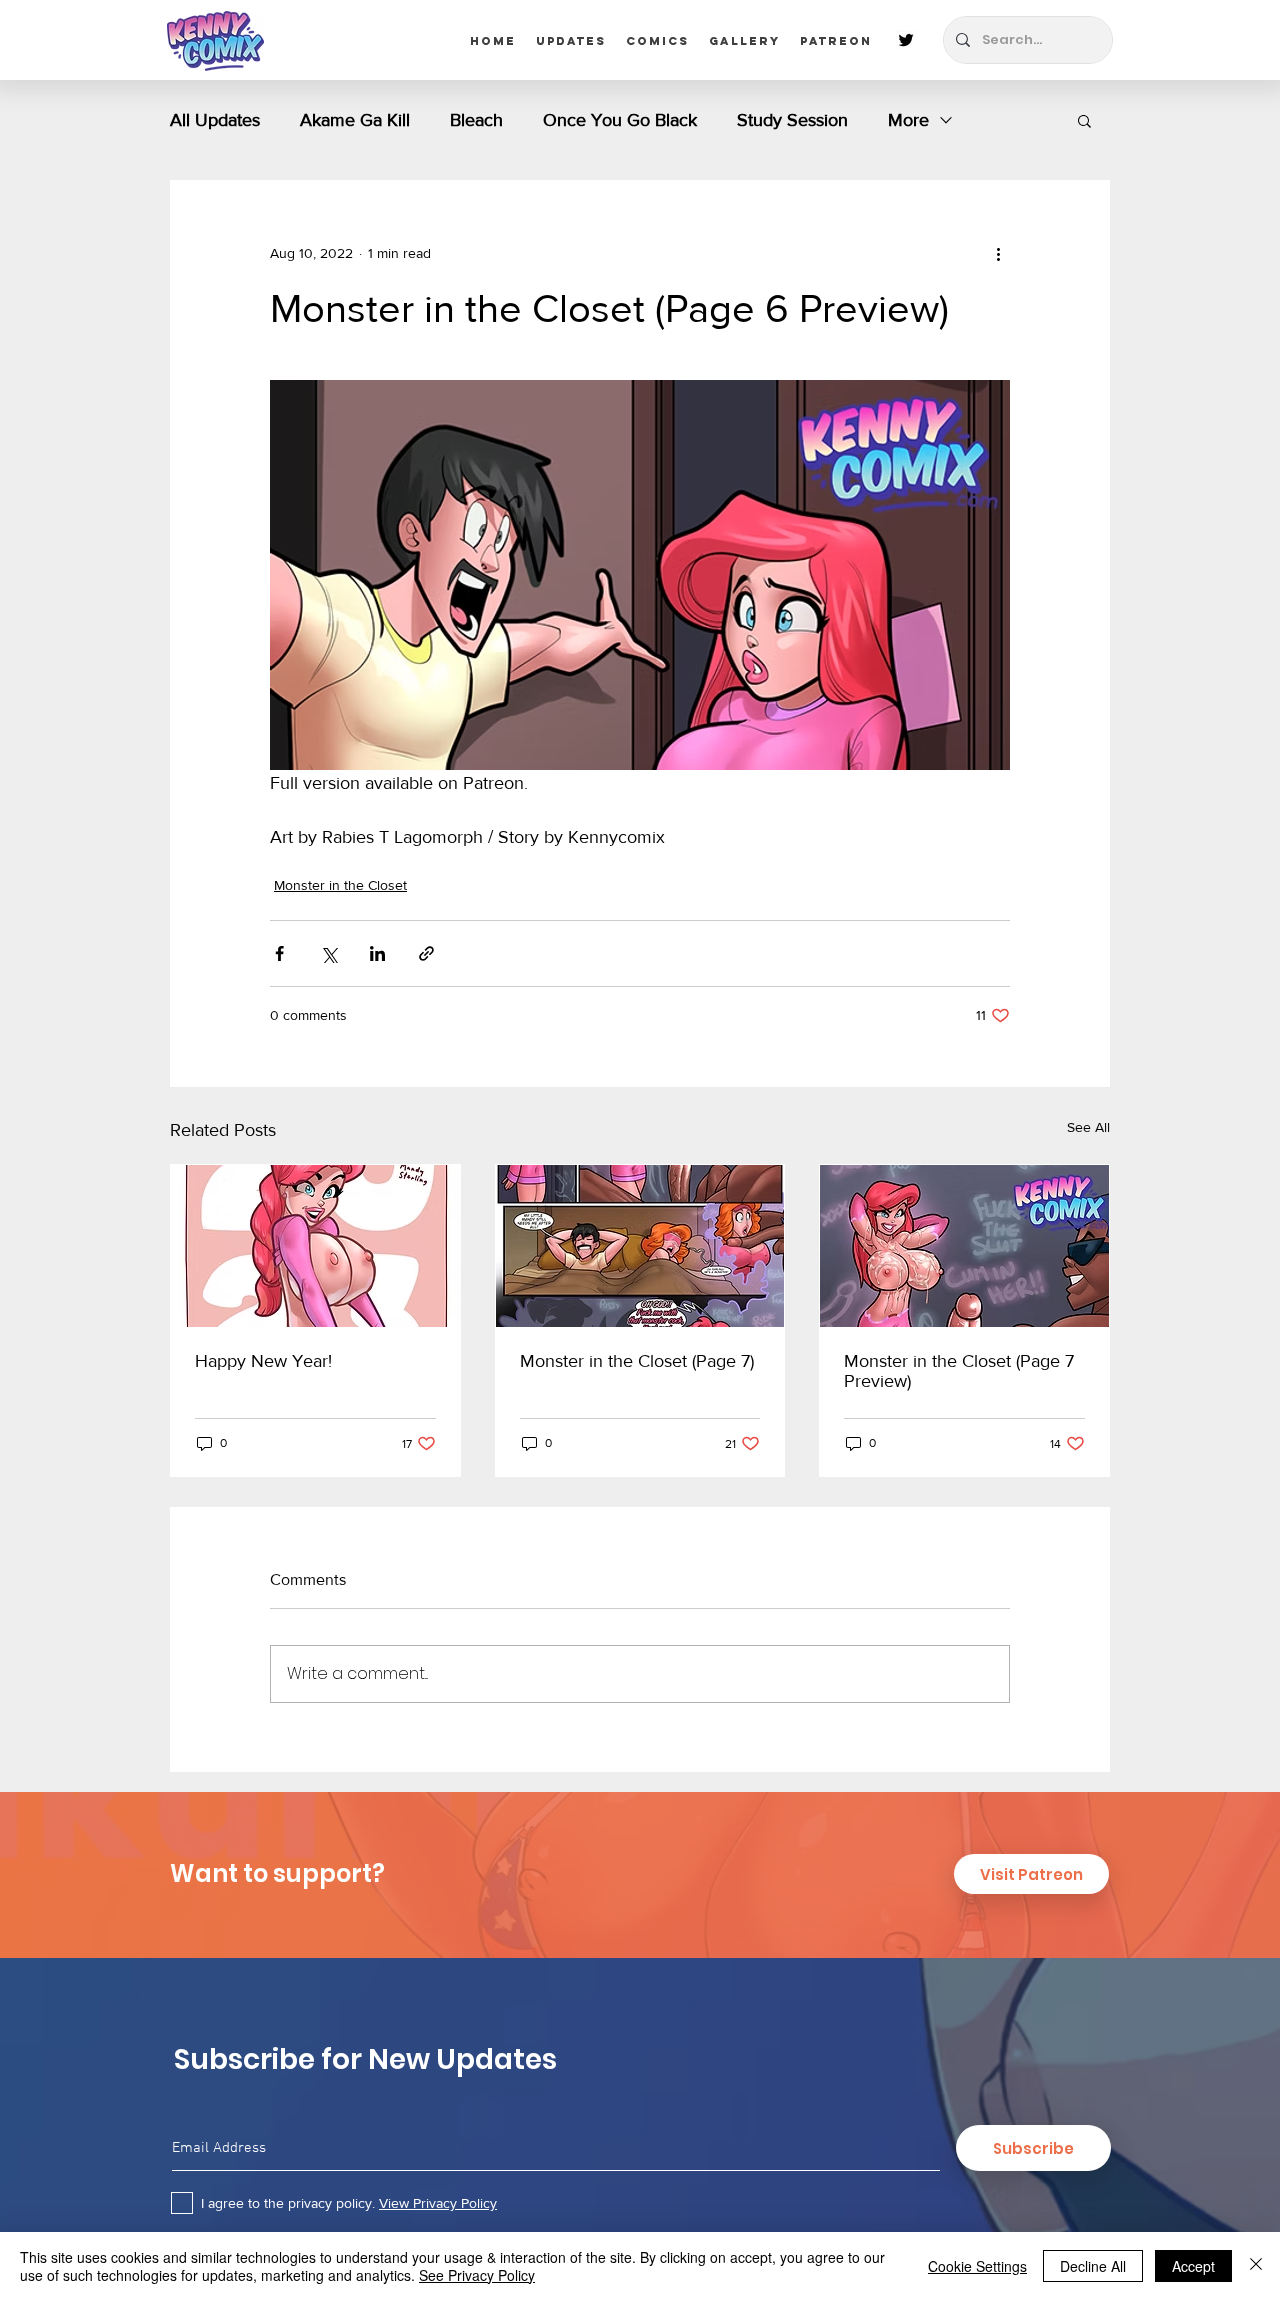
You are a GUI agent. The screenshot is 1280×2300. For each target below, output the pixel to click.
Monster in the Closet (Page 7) (637, 1361)
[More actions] (998, 253)
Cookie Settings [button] (977, 2266)
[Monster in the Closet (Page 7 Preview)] (964, 1246)
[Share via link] (426, 953)
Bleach (476, 120)
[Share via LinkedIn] (377, 953)
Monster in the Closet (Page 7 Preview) (959, 1371)
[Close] (1256, 2266)
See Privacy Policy (477, 2275)
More (908, 120)
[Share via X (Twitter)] (328, 953)
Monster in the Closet (340, 885)
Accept (1193, 2266)
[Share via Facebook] (279, 953)
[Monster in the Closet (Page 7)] (640, 1246)
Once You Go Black (620, 120)
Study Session (792, 120)
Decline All (1093, 2266)
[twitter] (906, 40)
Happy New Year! (263, 1361)
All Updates (215, 120)
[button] (1084, 120)
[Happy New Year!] (315, 1246)
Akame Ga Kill (355, 120)
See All (1088, 1127)
